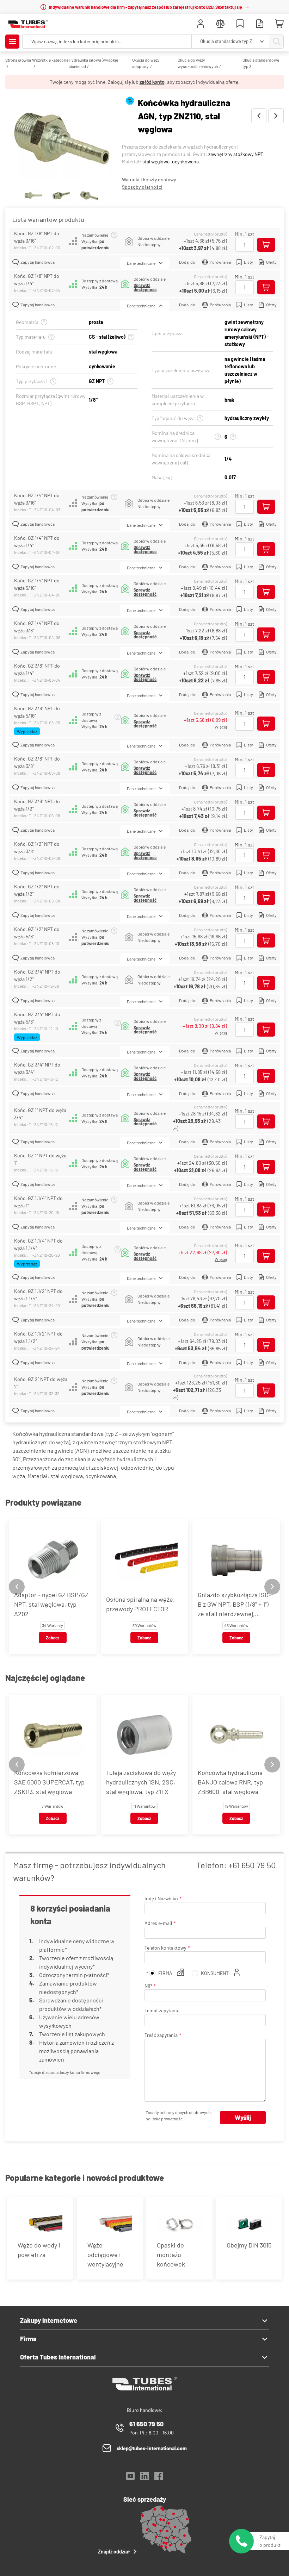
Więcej (221, 727)
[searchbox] (107, 42)
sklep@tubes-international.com (152, 2448)
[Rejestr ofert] (260, 24)
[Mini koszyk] (279, 24)
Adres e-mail (158, 1923)
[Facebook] (159, 2478)
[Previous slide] (17, 1587)
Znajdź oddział (114, 2552)
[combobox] (231, 42)
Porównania (220, 262)
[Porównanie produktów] (220, 24)
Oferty (271, 262)
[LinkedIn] (144, 2478)
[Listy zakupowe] (240, 24)
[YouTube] (130, 2478)
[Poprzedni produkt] (259, 116)
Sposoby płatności (142, 187)
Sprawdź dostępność (145, 287)
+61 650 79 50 (252, 1865)
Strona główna (18, 60)
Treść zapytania (161, 2035)
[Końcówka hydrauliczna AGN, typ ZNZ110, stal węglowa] (61, 139)
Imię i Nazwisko (161, 1898)
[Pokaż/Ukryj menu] (12, 42)
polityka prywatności (165, 2119)
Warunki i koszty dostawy (149, 179)
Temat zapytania (162, 2010)
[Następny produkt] (276, 116)
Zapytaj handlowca (38, 262)
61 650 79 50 (146, 2424)
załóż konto (152, 82)
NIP (148, 1986)
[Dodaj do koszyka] (266, 245)
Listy (248, 262)
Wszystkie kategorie (50, 60)
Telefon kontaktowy (165, 1948)
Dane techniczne (141, 263)
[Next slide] (272, 1587)
